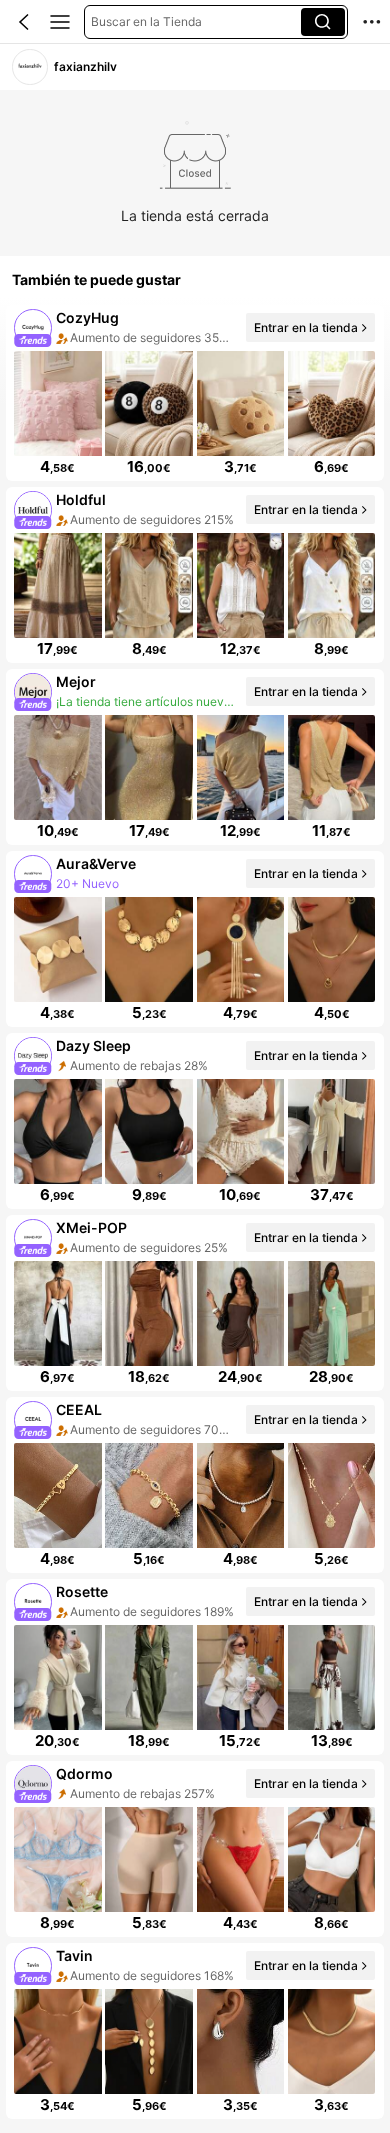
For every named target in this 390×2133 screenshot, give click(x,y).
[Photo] (33, 327)
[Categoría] (60, 22)
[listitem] (195, 393)
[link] (29, 66)
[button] (24, 22)
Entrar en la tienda (306, 326)
